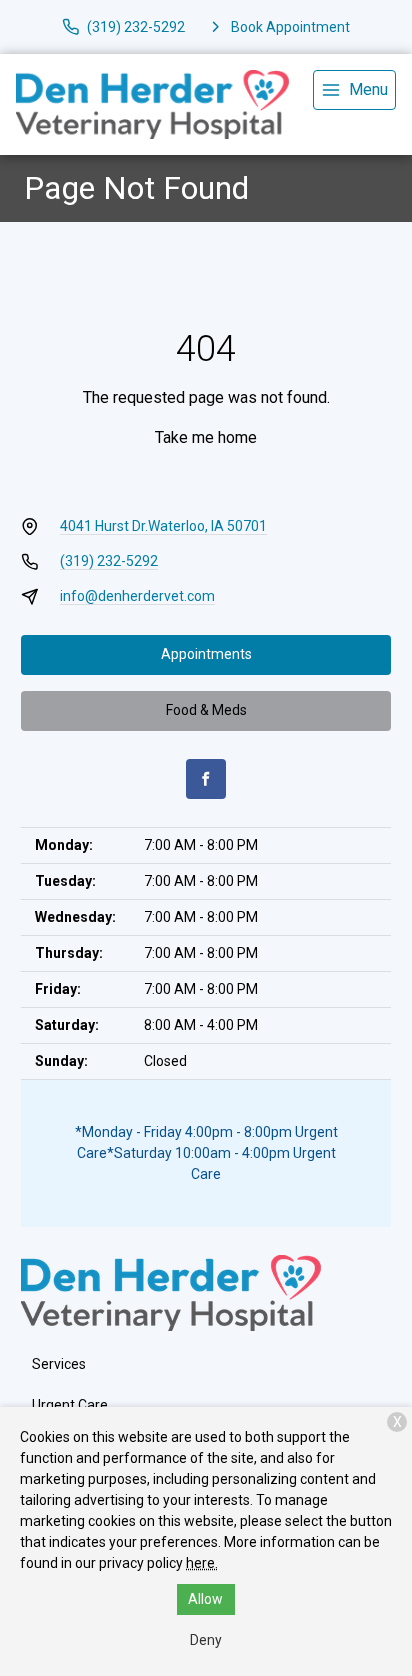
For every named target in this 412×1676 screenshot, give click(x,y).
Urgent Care (70, 1405)
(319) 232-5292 (109, 561)
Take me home (206, 437)
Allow (205, 1599)
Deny (206, 1640)
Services (59, 1364)
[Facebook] (206, 779)
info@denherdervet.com (137, 596)
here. (202, 1563)
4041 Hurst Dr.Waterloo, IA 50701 (163, 526)
